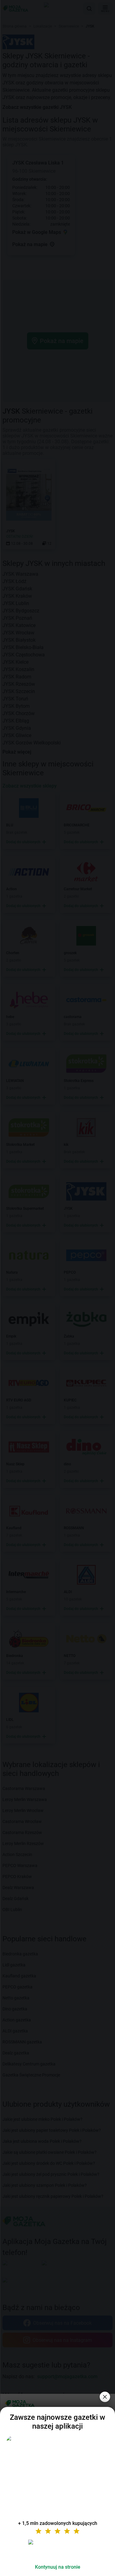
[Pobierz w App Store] (58, 2549)
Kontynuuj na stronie (58, 2567)
